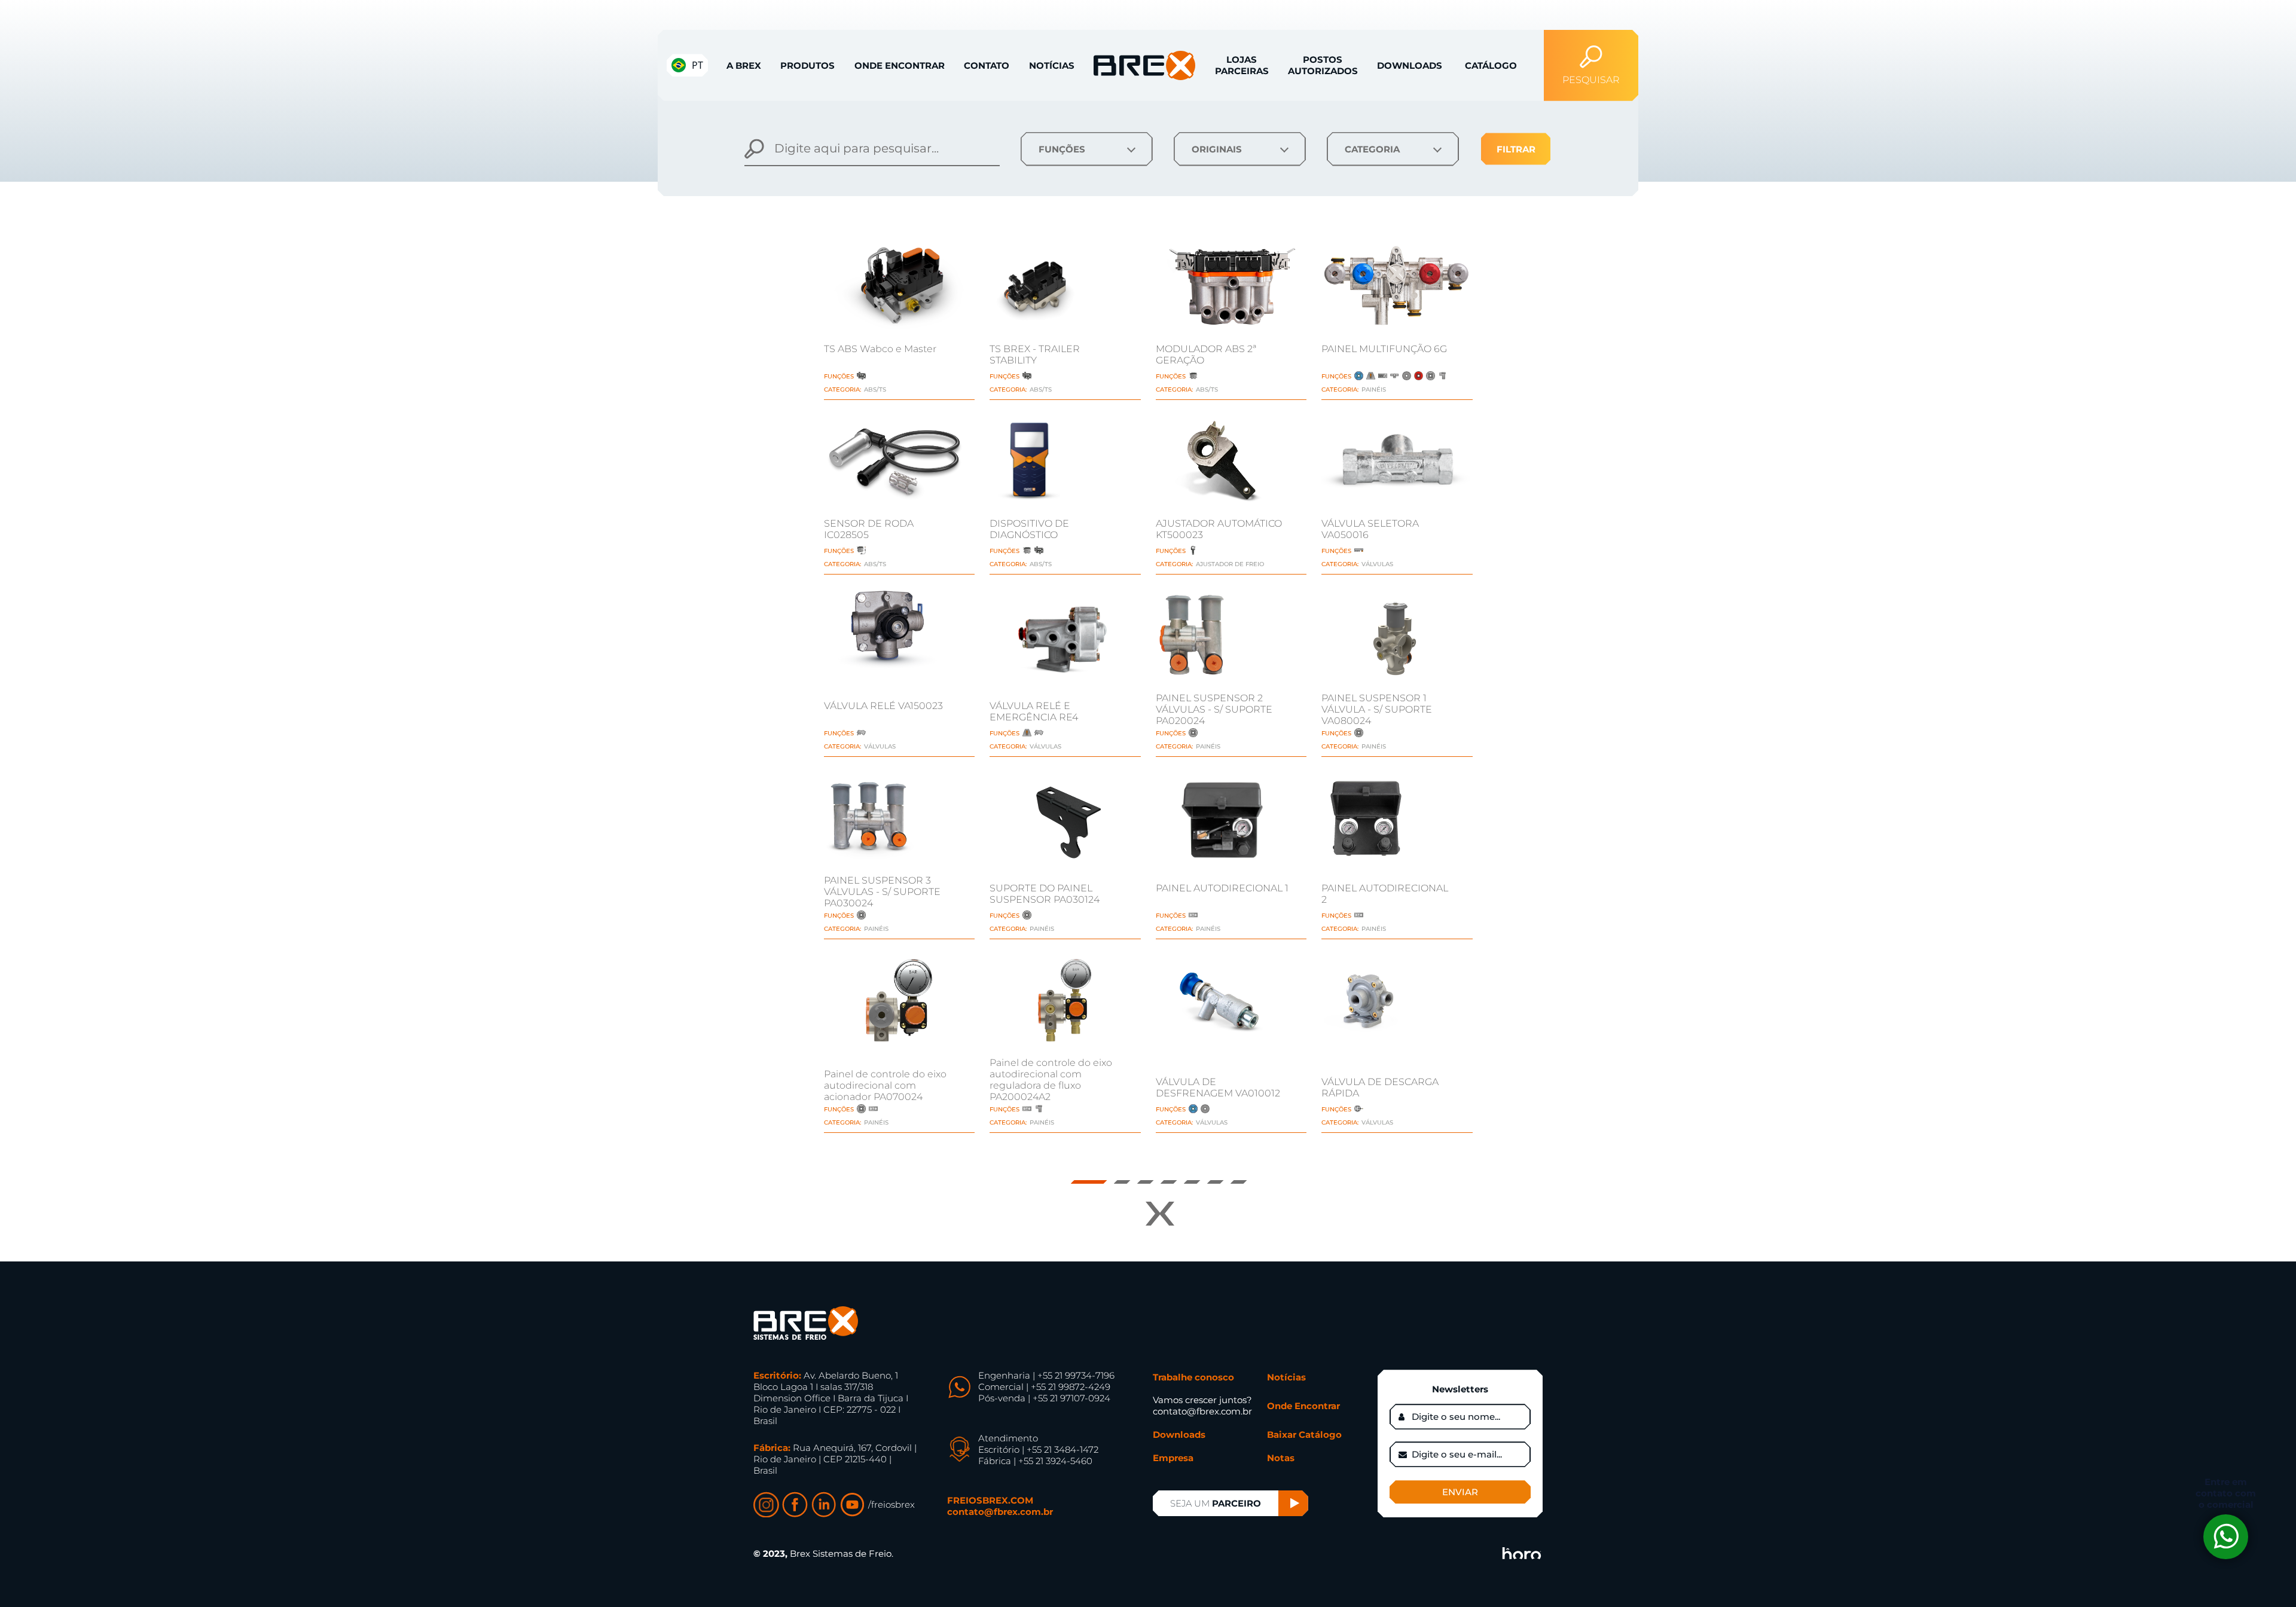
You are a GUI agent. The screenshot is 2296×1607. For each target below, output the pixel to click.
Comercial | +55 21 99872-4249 (1044, 1387)
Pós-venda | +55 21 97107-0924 (1044, 1398)
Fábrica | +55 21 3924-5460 (1035, 1461)
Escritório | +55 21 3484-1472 (1038, 1449)
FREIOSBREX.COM (990, 1500)
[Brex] (806, 1323)
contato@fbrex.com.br (1000, 1512)
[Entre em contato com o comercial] (2226, 1537)
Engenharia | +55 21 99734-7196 (1046, 1375)
